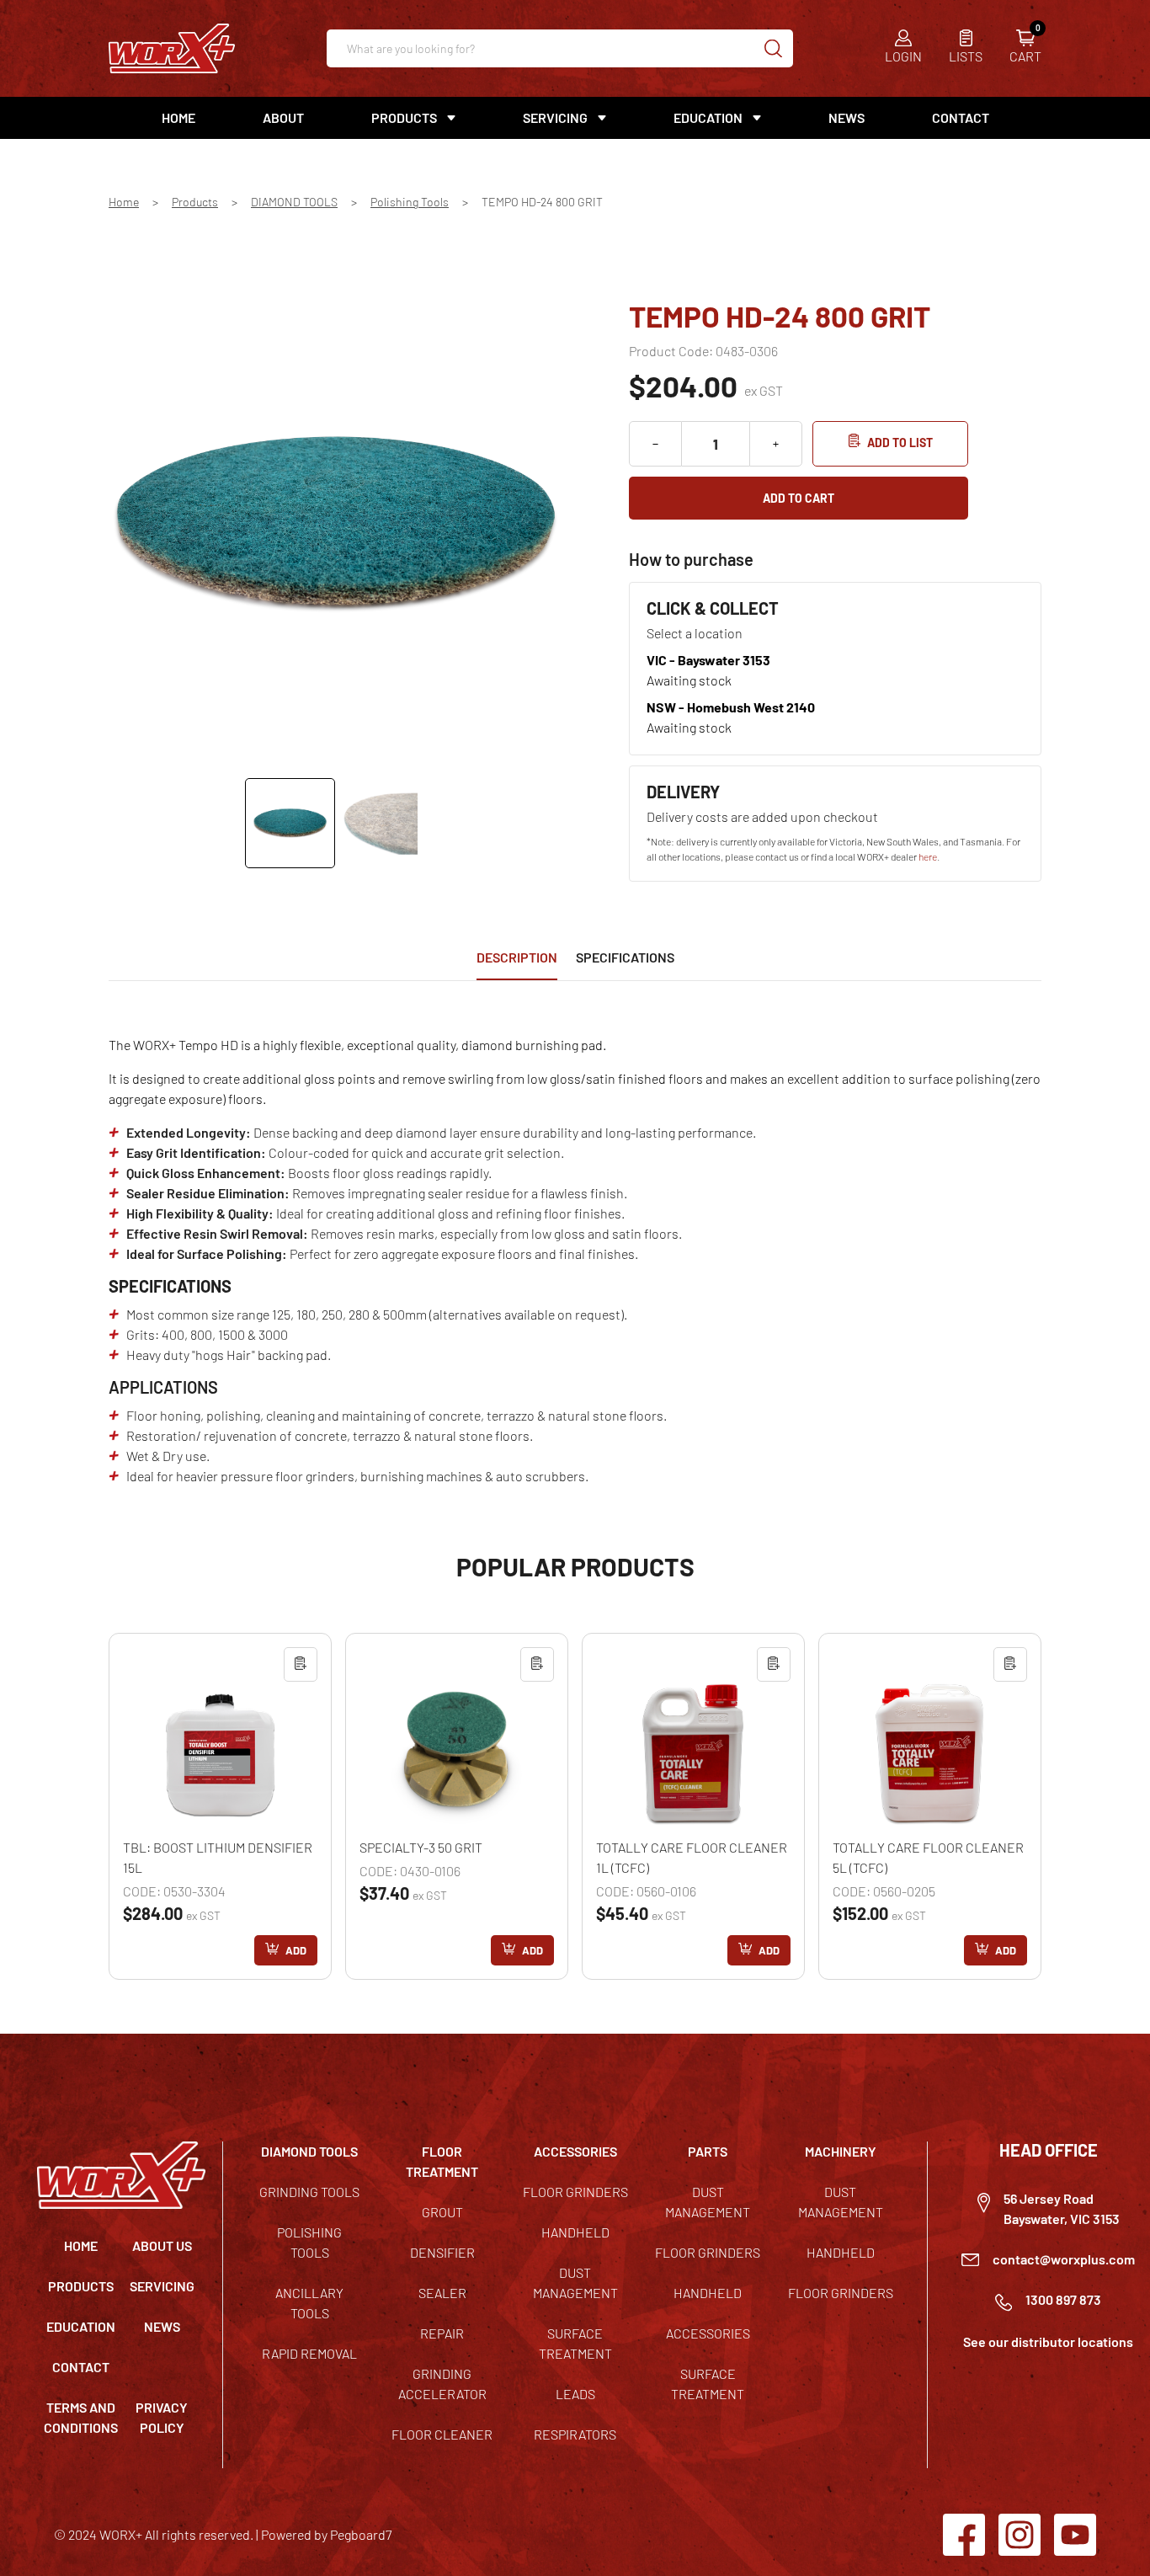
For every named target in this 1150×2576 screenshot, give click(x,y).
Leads (575, 2394)
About (283, 117)
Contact (961, 117)
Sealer (442, 2293)
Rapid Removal (309, 2353)
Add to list (900, 443)
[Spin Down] (655, 444)
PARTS (708, 2151)
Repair (442, 2333)
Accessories (708, 2333)
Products (195, 202)
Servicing (162, 2286)
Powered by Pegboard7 (326, 2534)
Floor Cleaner (442, 2434)
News (847, 117)
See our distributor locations (1048, 2341)
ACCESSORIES (575, 2151)
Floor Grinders (575, 2192)
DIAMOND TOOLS (294, 202)
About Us (162, 2245)
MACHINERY (841, 2151)
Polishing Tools (410, 202)
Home (178, 117)
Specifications (625, 957)
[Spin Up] (776, 444)
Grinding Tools (309, 2192)
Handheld (575, 2232)
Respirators (575, 2434)
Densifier (442, 2252)
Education (708, 117)
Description (517, 957)
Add (296, 1950)
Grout (442, 2212)
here (928, 856)
